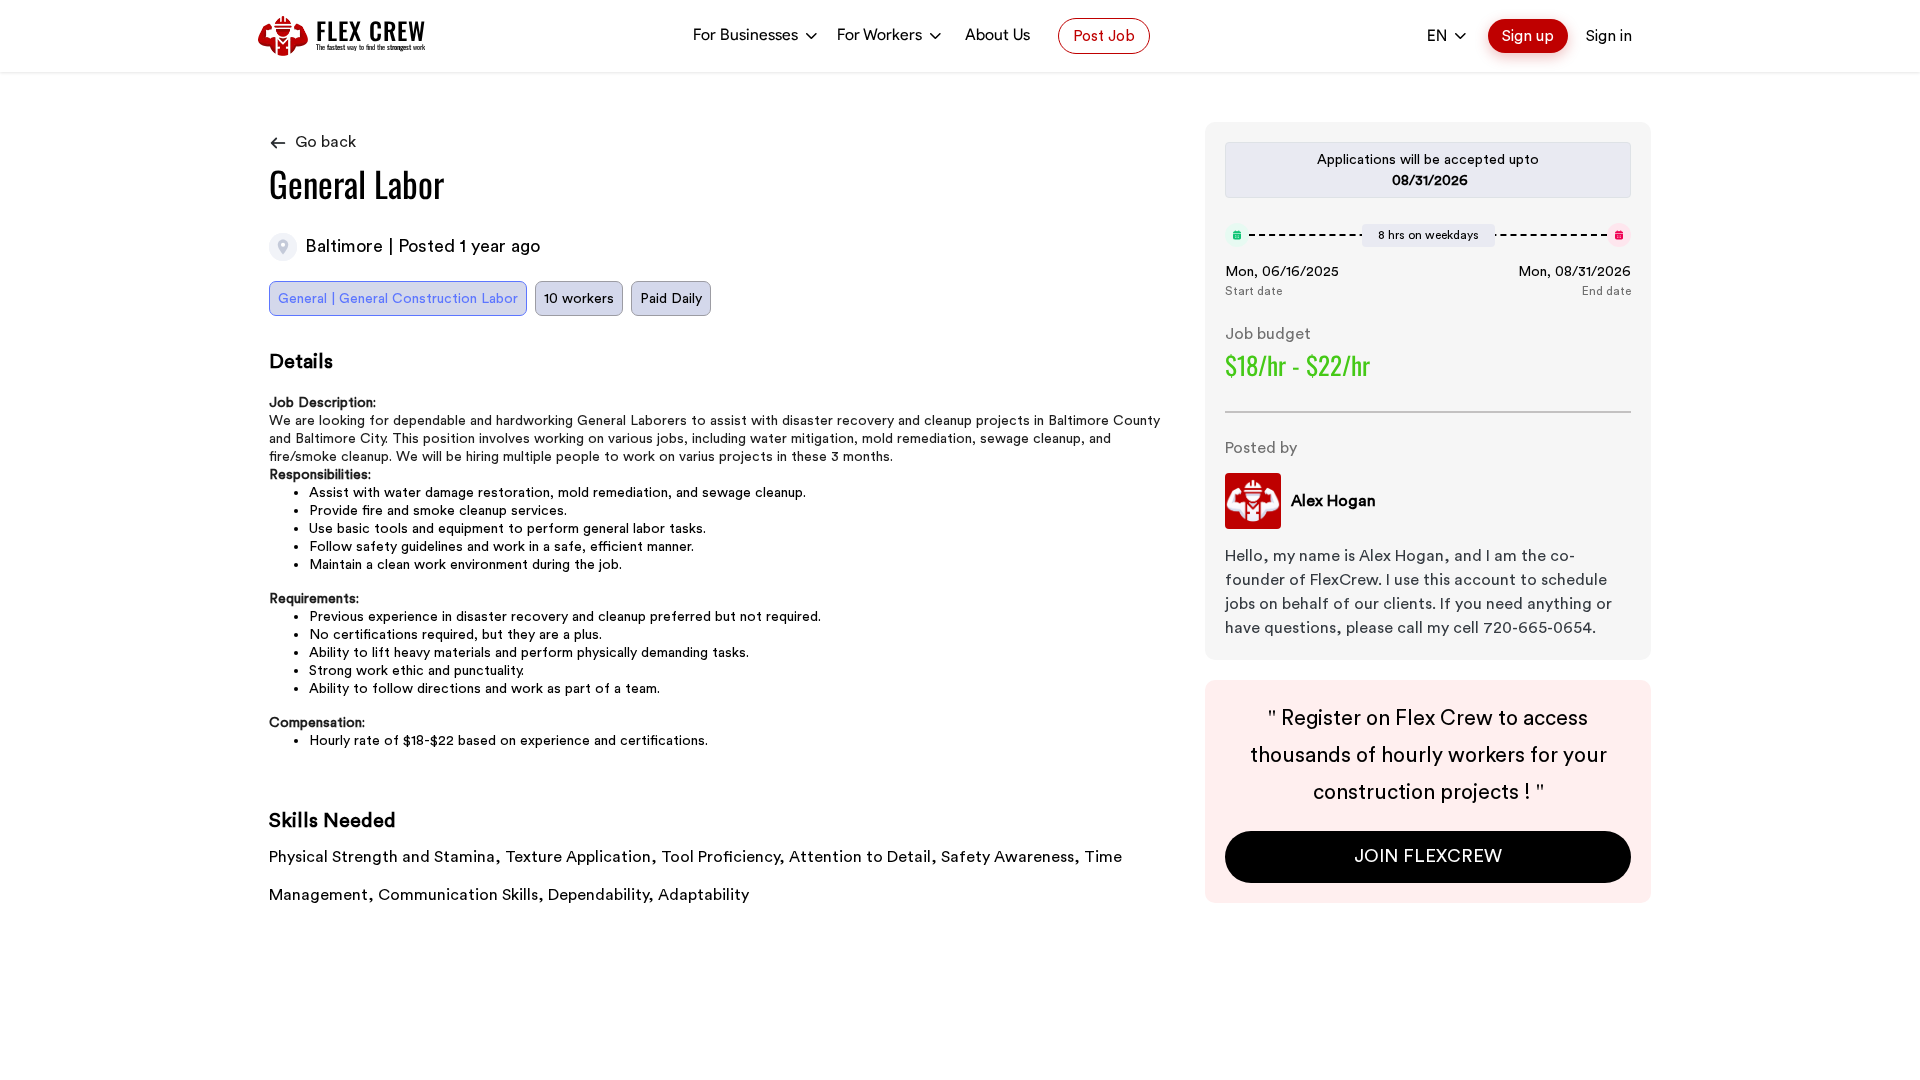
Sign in (1609, 36)
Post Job (1104, 36)
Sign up (1528, 36)
